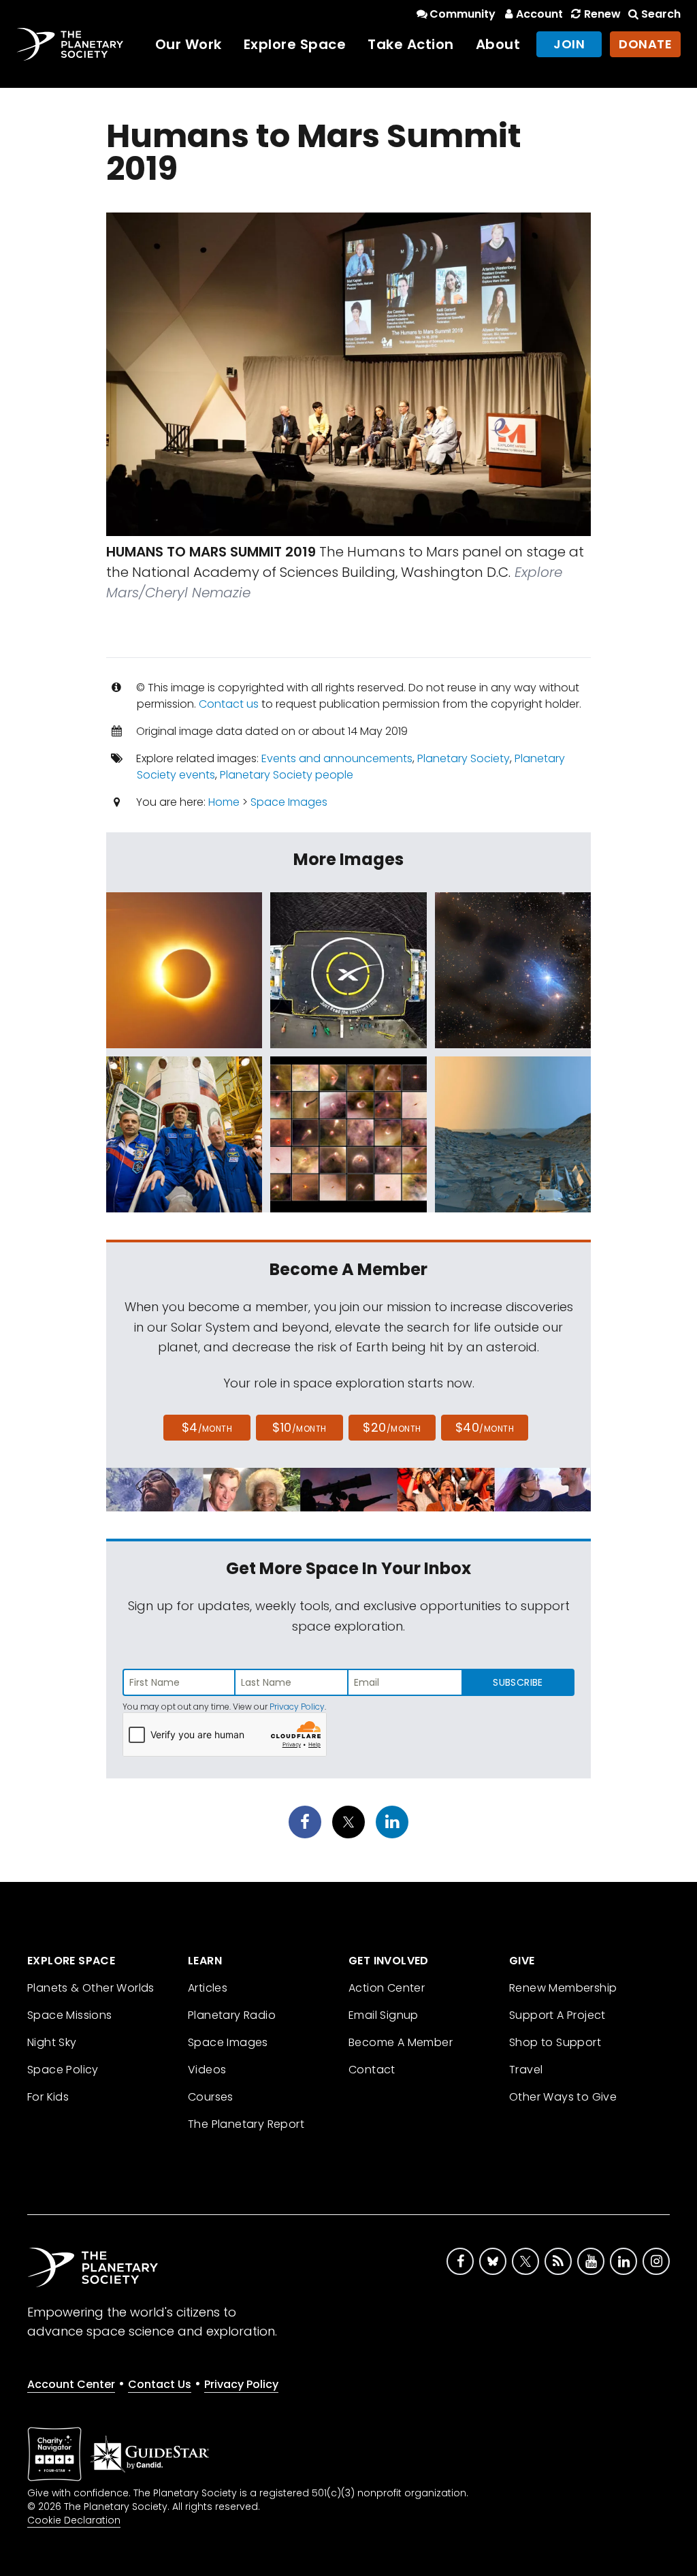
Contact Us (160, 2384)
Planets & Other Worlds (91, 1988)
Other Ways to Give (563, 2097)
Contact (372, 2070)
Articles (208, 1988)
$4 (207, 1427)
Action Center (387, 1988)
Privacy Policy (297, 1707)
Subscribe (518, 1682)
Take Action (411, 44)
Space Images (289, 802)
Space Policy (63, 2070)
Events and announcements (337, 758)
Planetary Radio (232, 2015)
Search (661, 14)
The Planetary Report (246, 2124)
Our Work (189, 44)
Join (569, 44)
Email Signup (384, 2015)
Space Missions (70, 2015)
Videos (207, 2070)
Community (463, 14)
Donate (645, 44)
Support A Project (557, 2015)
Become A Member (401, 2042)
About (498, 44)
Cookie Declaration (74, 2520)
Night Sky (52, 2042)
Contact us (229, 704)
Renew (602, 14)
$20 (392, 1427)
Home (224, 802)
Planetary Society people (287, 775)
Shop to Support (555, 2042)
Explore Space (295, 44)
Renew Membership (563, 1988)
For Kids (48, 2097)
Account (539, 14)
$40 (485, 1427)
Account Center (71, 2384)
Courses (211, 2097)
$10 (299, 1427)
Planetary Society (464, 758)
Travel (526, 2070)
